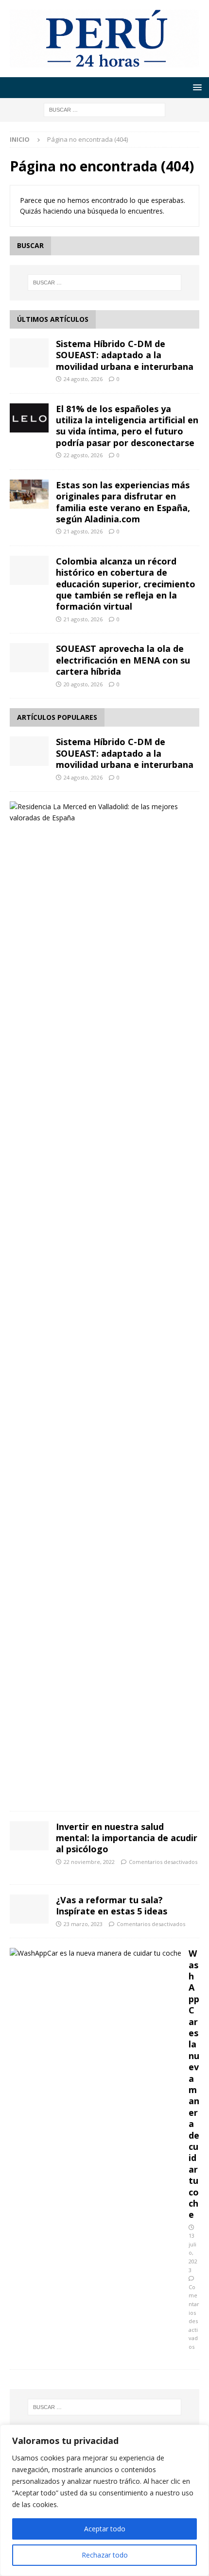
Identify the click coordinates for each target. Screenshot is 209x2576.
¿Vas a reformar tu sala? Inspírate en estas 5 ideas (112, 1905)
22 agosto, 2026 (83, 455)
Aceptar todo (105, 2529)
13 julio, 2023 (193, 2252)
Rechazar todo (105, 2555)
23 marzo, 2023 (83, 1924)
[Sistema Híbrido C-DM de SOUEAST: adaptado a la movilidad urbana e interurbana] (29, 353)
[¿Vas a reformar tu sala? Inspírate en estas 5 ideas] (29, 1909)
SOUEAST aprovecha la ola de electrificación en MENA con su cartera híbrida (123, 660)
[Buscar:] (104, 109)
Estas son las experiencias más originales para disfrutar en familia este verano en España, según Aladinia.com (123, 502)
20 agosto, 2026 (83, 684)
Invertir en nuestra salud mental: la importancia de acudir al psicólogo (127, 1838)
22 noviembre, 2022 (89, 1862)
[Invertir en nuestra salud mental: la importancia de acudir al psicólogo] (29, 1836)
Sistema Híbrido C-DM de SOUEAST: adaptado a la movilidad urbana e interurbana (125, 355)
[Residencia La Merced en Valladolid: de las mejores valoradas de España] (101, 812)
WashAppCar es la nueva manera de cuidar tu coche (194, 2084)
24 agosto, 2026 (83, 379)
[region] (104, 2500)
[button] (196, 87)
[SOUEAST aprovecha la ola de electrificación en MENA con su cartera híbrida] (29, 658)
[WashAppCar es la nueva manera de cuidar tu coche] (96, 1953)
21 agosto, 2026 (83, 531)
